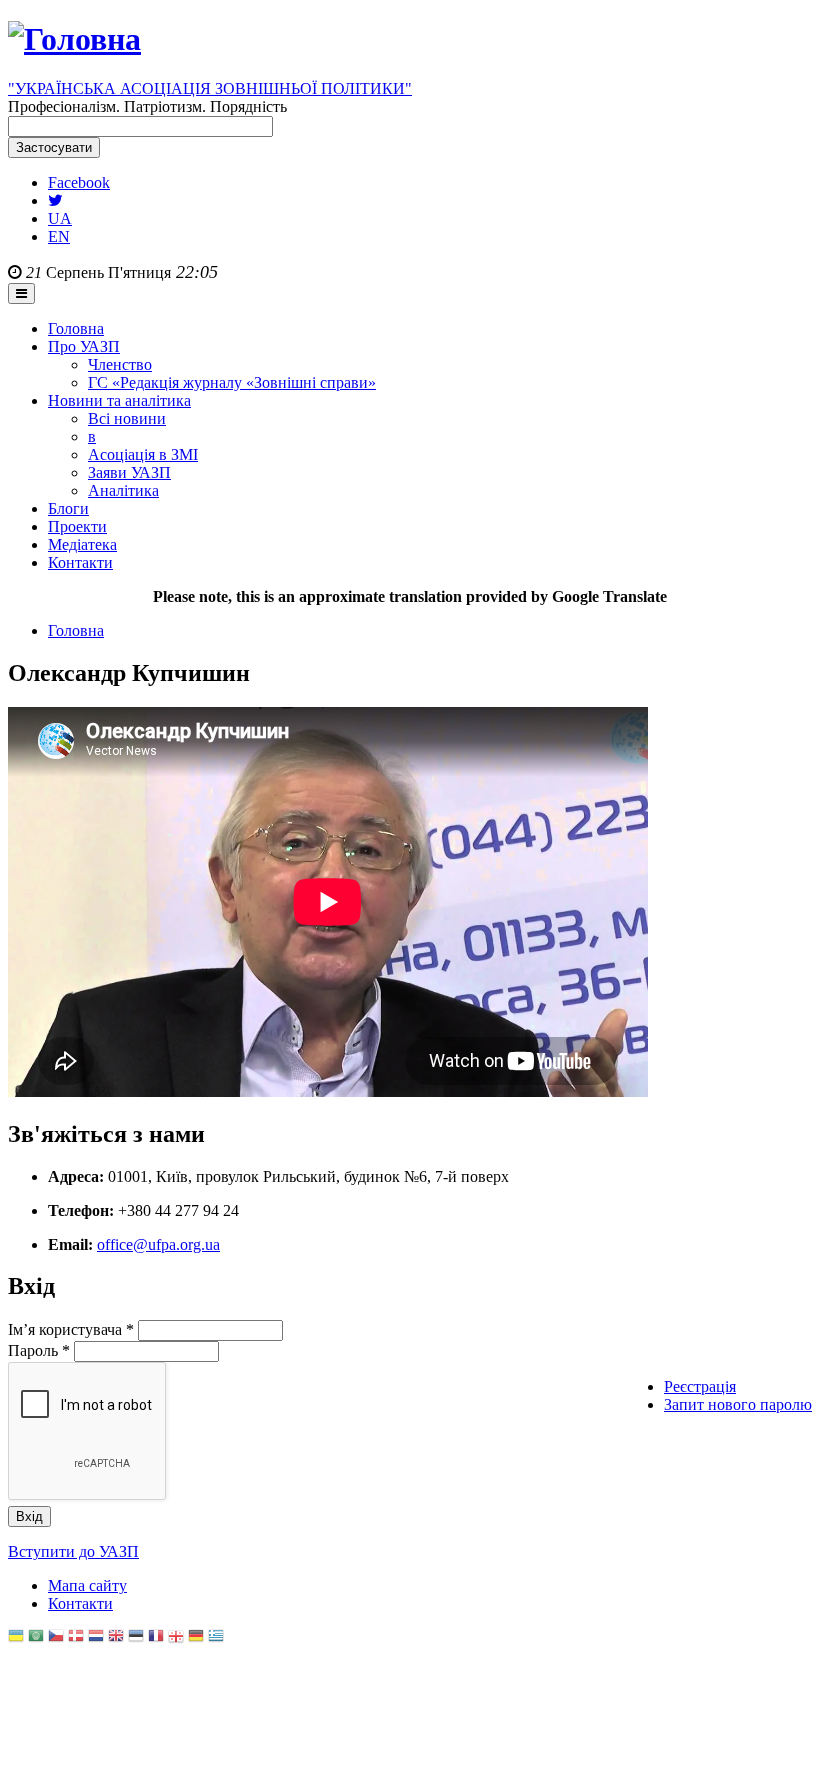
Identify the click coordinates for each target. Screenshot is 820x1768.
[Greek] (216, 1637)
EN (59, 236)
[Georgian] (176, 1637)
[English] (116, 1637)
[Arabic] (36, 1637)
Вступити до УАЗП (73, 1551)
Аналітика (123, 490)
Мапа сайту (87, 1585)
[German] (196, 1637)
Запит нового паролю (738, 1404)
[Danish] (76, 1637)
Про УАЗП (84, 346)
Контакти (80, 562)
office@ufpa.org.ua (158, 1244)
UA (60, 218)
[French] (156, 1637)
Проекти (77, 526)
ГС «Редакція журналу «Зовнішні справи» (232, 382)
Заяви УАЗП (129, 472)
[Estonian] (136, 1637)
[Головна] (74, 39)
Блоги (68, 508)
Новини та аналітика (119, 400)
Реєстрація (700, 1386)
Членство (120, 364)
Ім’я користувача (71, 1329)
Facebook (79, 182)
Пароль (39, 1350)
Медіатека (82, 544)
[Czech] (56, 1637)
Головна (76, 328)
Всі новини (127, 418)
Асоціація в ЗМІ (143, 454)
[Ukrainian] (16, 1637)
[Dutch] (96, 1637)
